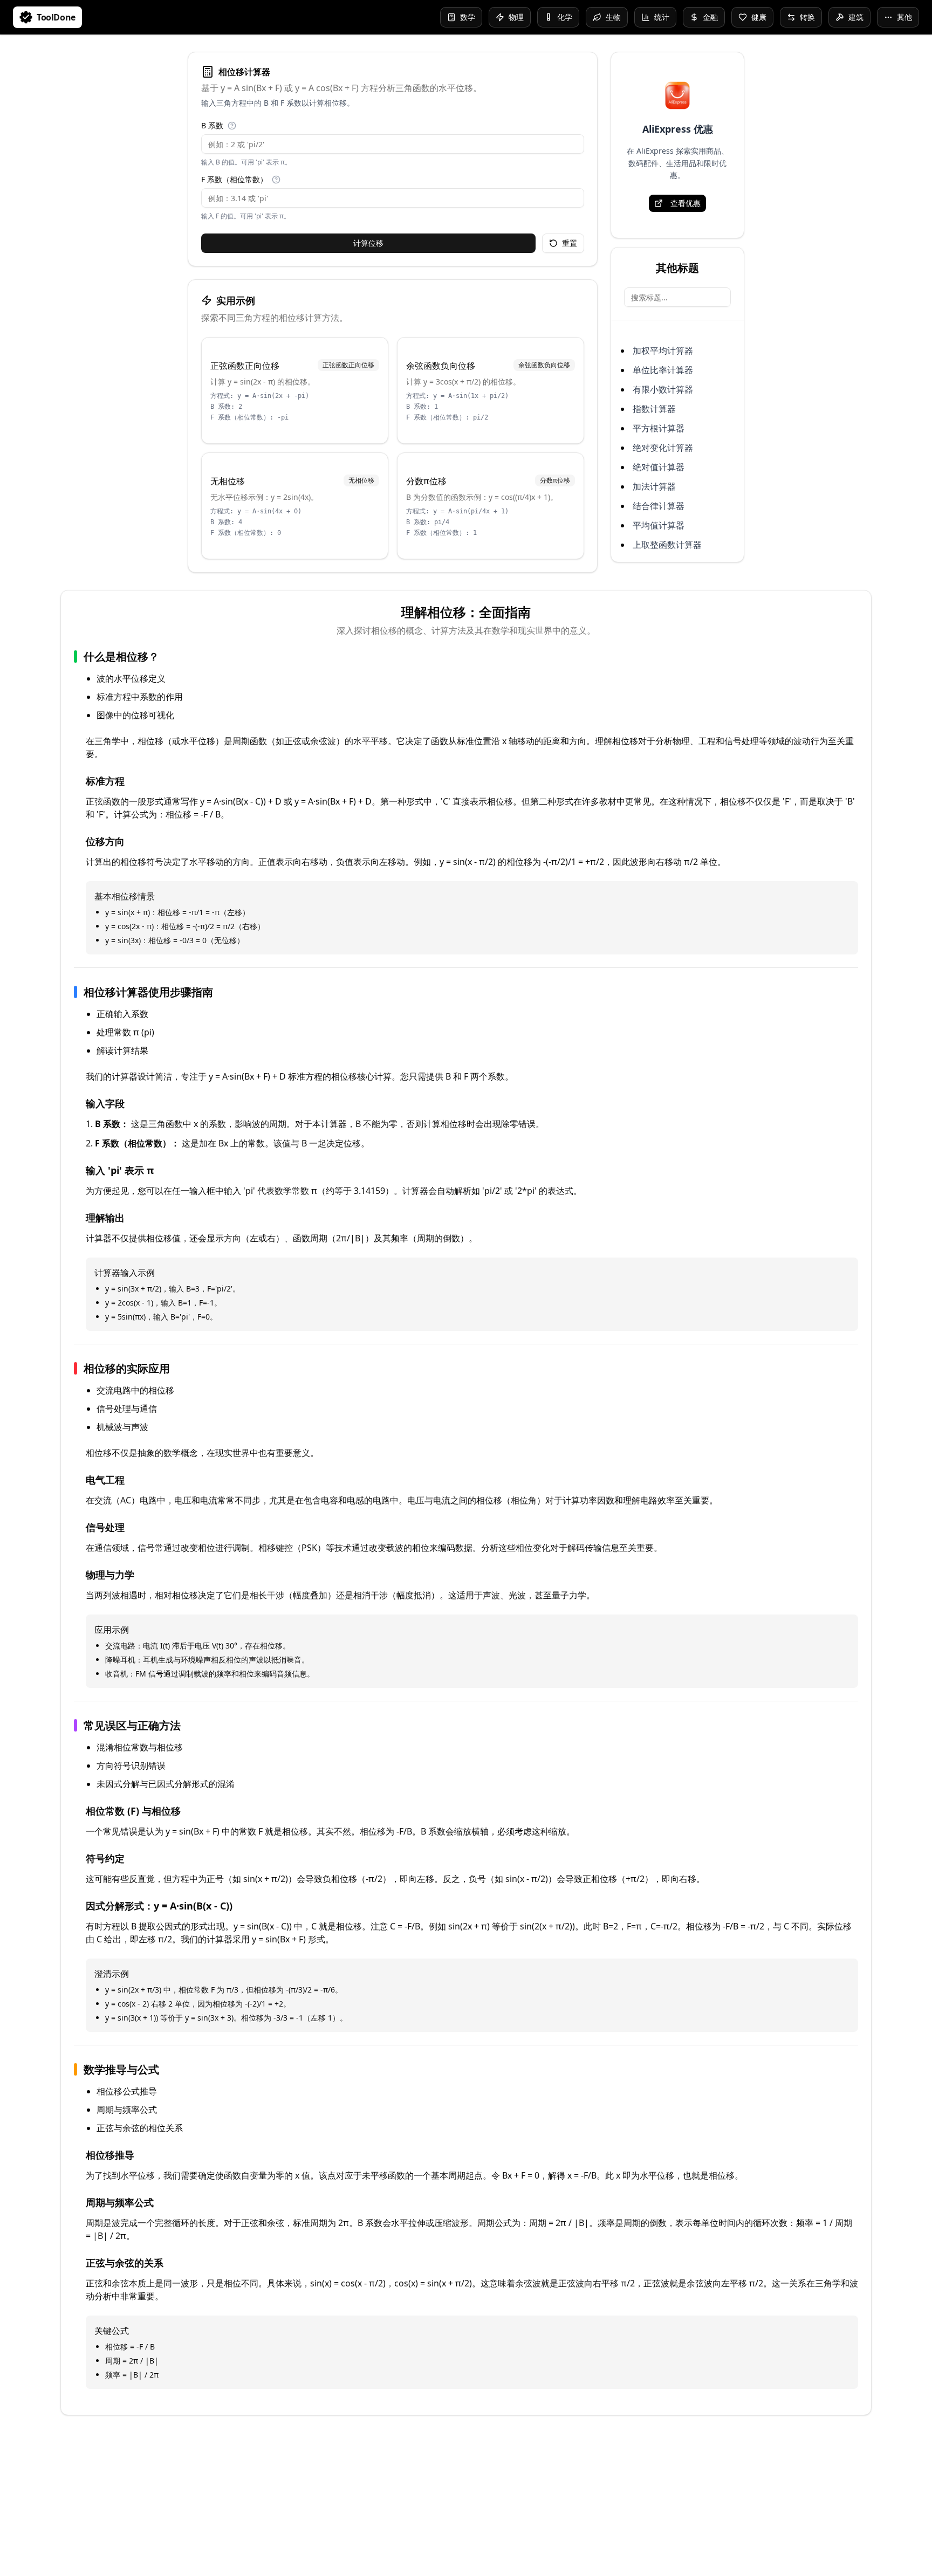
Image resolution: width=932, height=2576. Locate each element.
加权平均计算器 (663, 351)
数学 (468, 17)
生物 (613, 17)
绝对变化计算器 (663, 448)
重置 (570, 243)
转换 (807, 17)
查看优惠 (686, 203)
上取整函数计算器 (667, 545)
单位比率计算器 (663, 370)
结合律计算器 (659, 506)
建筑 (856, 17)
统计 (662, 17)
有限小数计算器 (663, 389)
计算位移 (368, 243)
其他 (904, 17)
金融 (710, 17)
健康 (759, 17)
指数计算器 (654, 409)
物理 (516, 17)
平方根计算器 (659, 428)
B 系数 (212, 126)
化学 (565, 17)
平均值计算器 (659, 525)
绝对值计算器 (659, 467)
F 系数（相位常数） (234, 180)
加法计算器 (654, 486)
